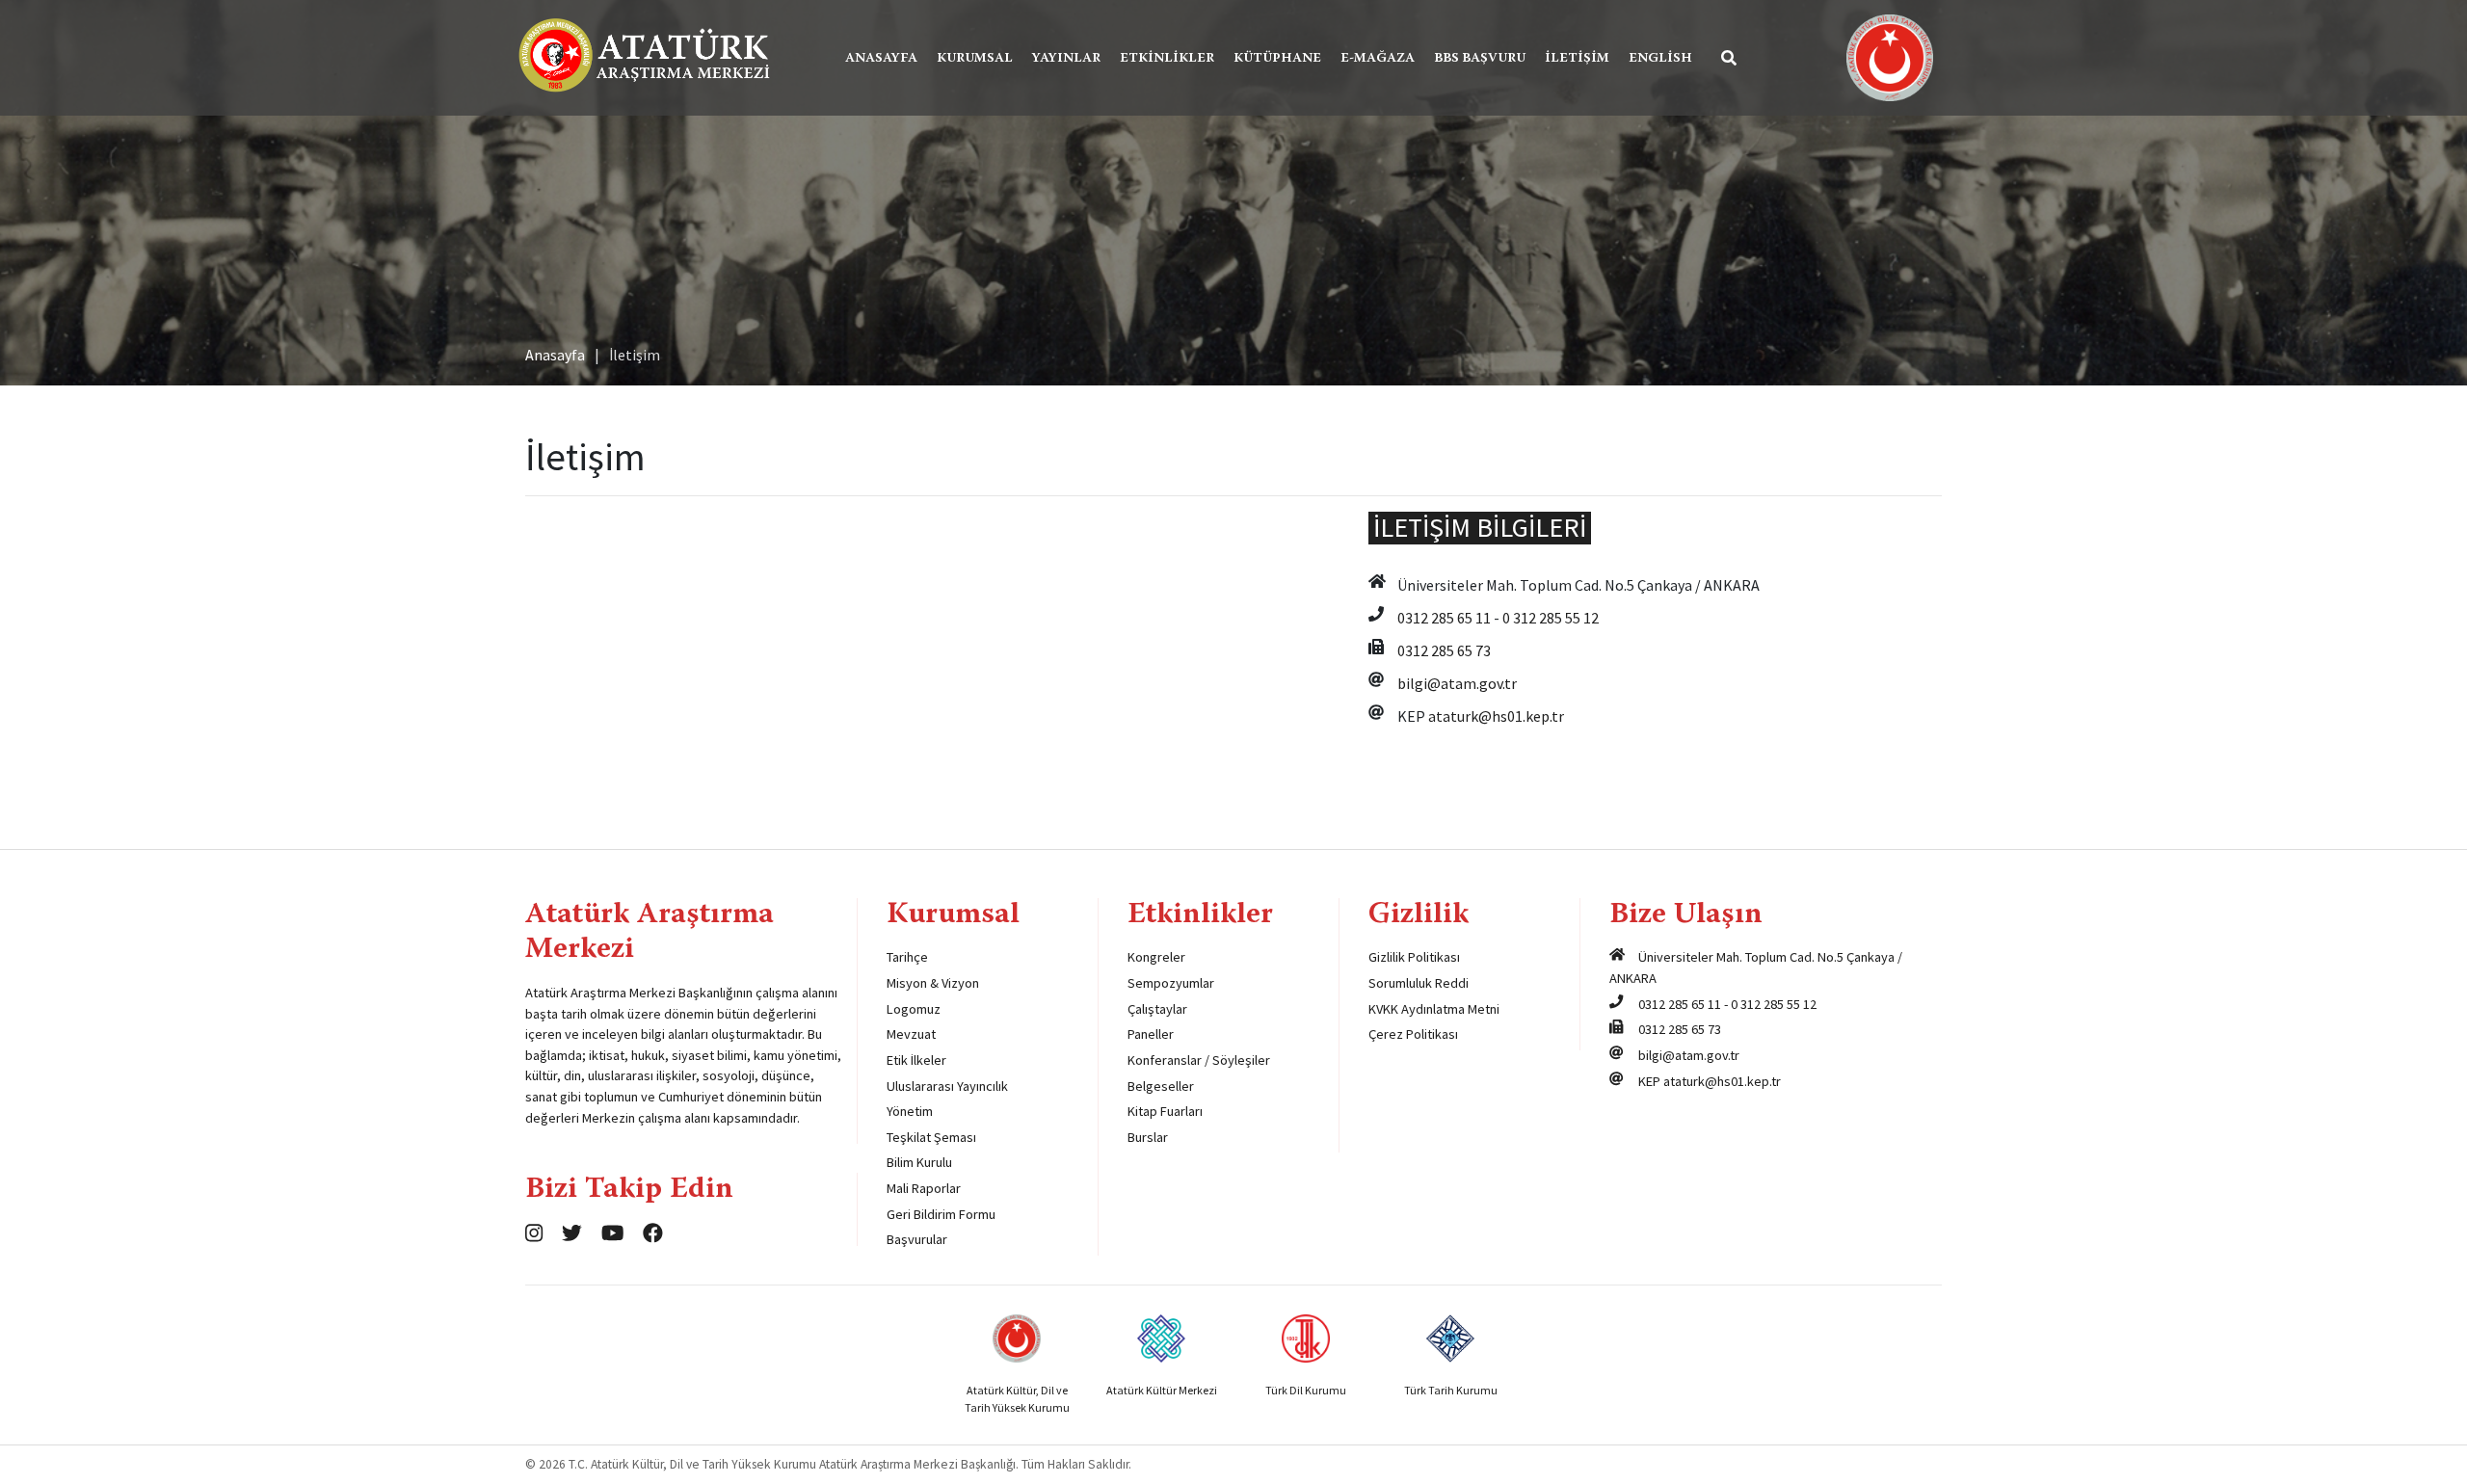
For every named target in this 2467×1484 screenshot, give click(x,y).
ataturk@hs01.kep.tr (1496, 716)
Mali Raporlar (924, 1188)
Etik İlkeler (916, 1060)
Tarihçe (907, 957)
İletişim (1577, 59)
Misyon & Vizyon (933, 983)
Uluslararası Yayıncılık (947, 1086)
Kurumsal (975, 59)
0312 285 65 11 (1444, 618)
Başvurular (917, 1239)
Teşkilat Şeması (931, 1137)
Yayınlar (1066, 59)
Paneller (1151, 1034)
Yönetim (910, 1111)
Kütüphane (1277, 59)
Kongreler (1156, 957)
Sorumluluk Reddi (1419, 983)
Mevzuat (911, 1034)
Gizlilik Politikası (1414, 957)
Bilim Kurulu (919, 1162)
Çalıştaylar (1157, 1009)
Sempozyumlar (1171, 983)
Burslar (1148, 1137)
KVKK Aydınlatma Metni (1434, 1009)
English (1660, 59)
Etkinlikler (1167, 59)
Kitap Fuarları (1165, 1111)
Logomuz (914, 1009)
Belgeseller (1161, 1086)
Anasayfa (881, 59)
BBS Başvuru (1480, 59)
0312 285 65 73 (1444, 650)
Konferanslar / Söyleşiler (1199, 1060)
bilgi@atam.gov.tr (1457, 683)
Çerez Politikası (1413, 1034)
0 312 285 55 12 (1551, 618)
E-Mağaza (1378, 59)
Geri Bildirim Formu (941, 1214)
